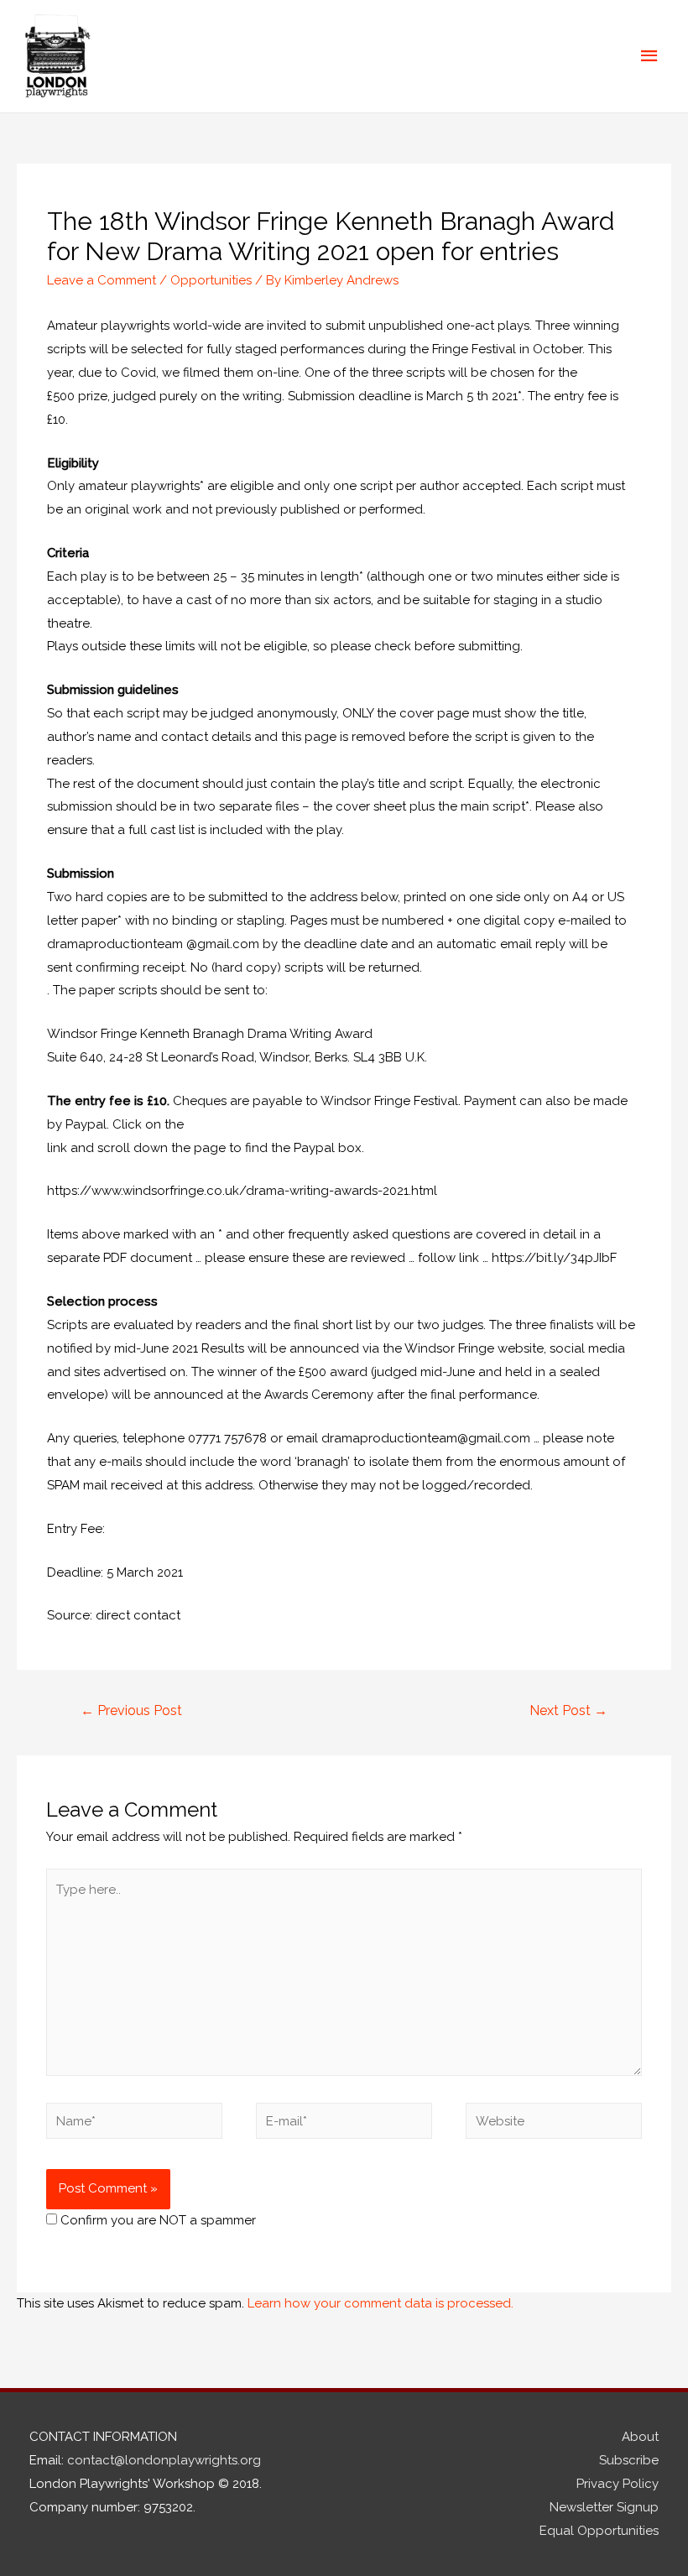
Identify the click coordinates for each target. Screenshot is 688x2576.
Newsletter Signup (604, 2507)
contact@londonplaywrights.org (164, 2460)
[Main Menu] (650, 56)
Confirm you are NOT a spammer (156, 2220)
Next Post (568, 1710)
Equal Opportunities (599, 2531)
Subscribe (629, 2460)
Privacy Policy (618, 2484)
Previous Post (131, 1710)
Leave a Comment (102, 280)
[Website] (554, 2125)
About (640, 2437)
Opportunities (211, 280)
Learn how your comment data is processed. (380, 2303)
